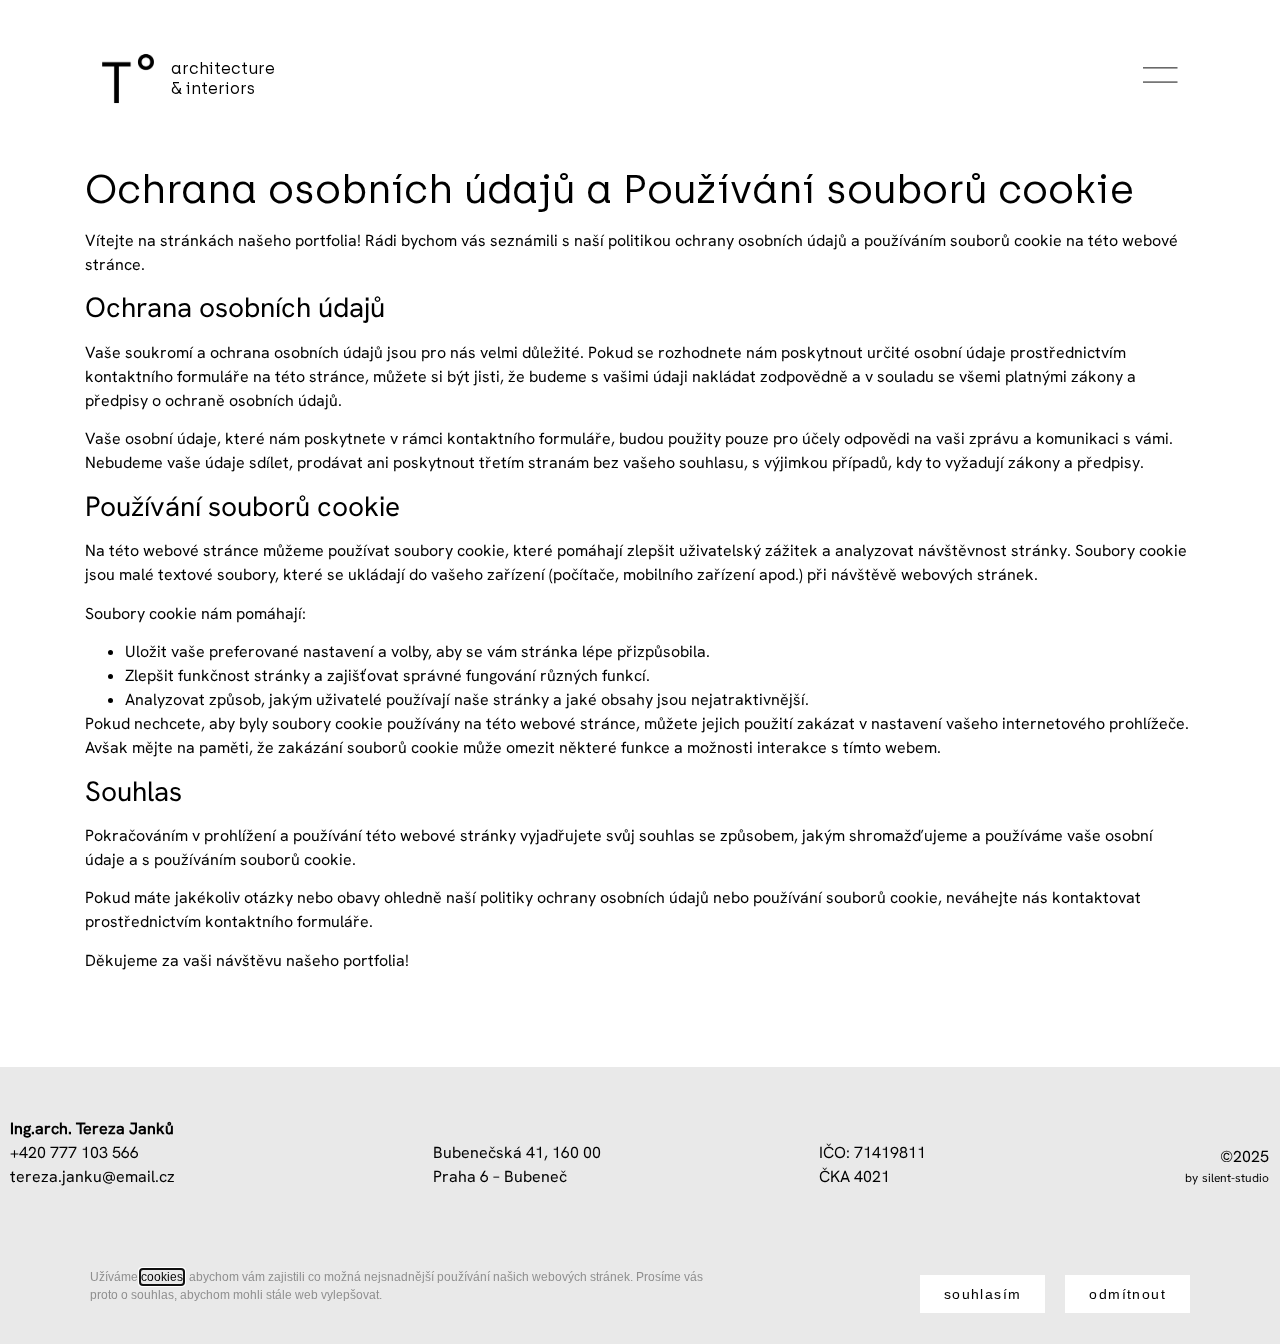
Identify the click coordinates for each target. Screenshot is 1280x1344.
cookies (162, 1277)
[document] (640, 1294)
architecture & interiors (223, 78)
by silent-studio (1227, 1178)
